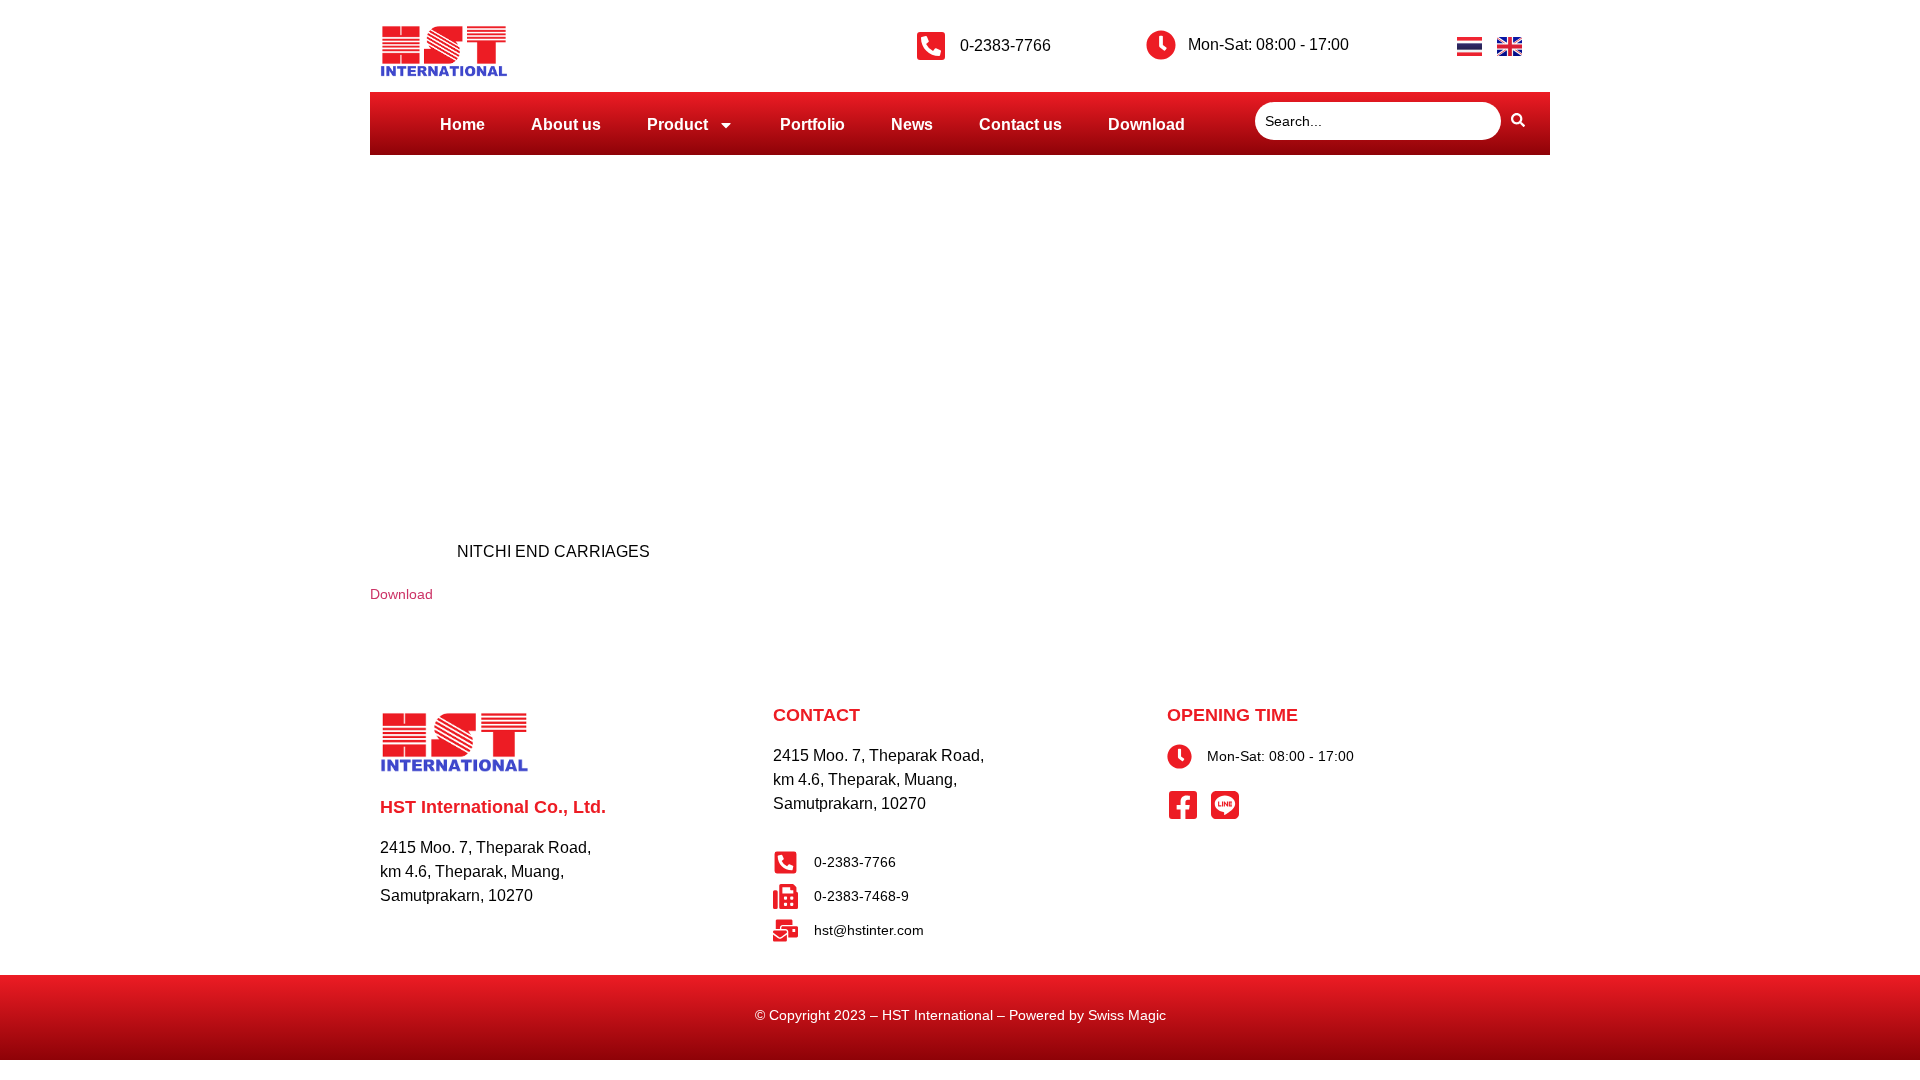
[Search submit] (1518, 120)
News (912, 124)
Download (1146, 124)
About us (566, 124)
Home (462, 124)
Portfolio (812, 124)
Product (677, 124)
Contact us (1020, 124)
